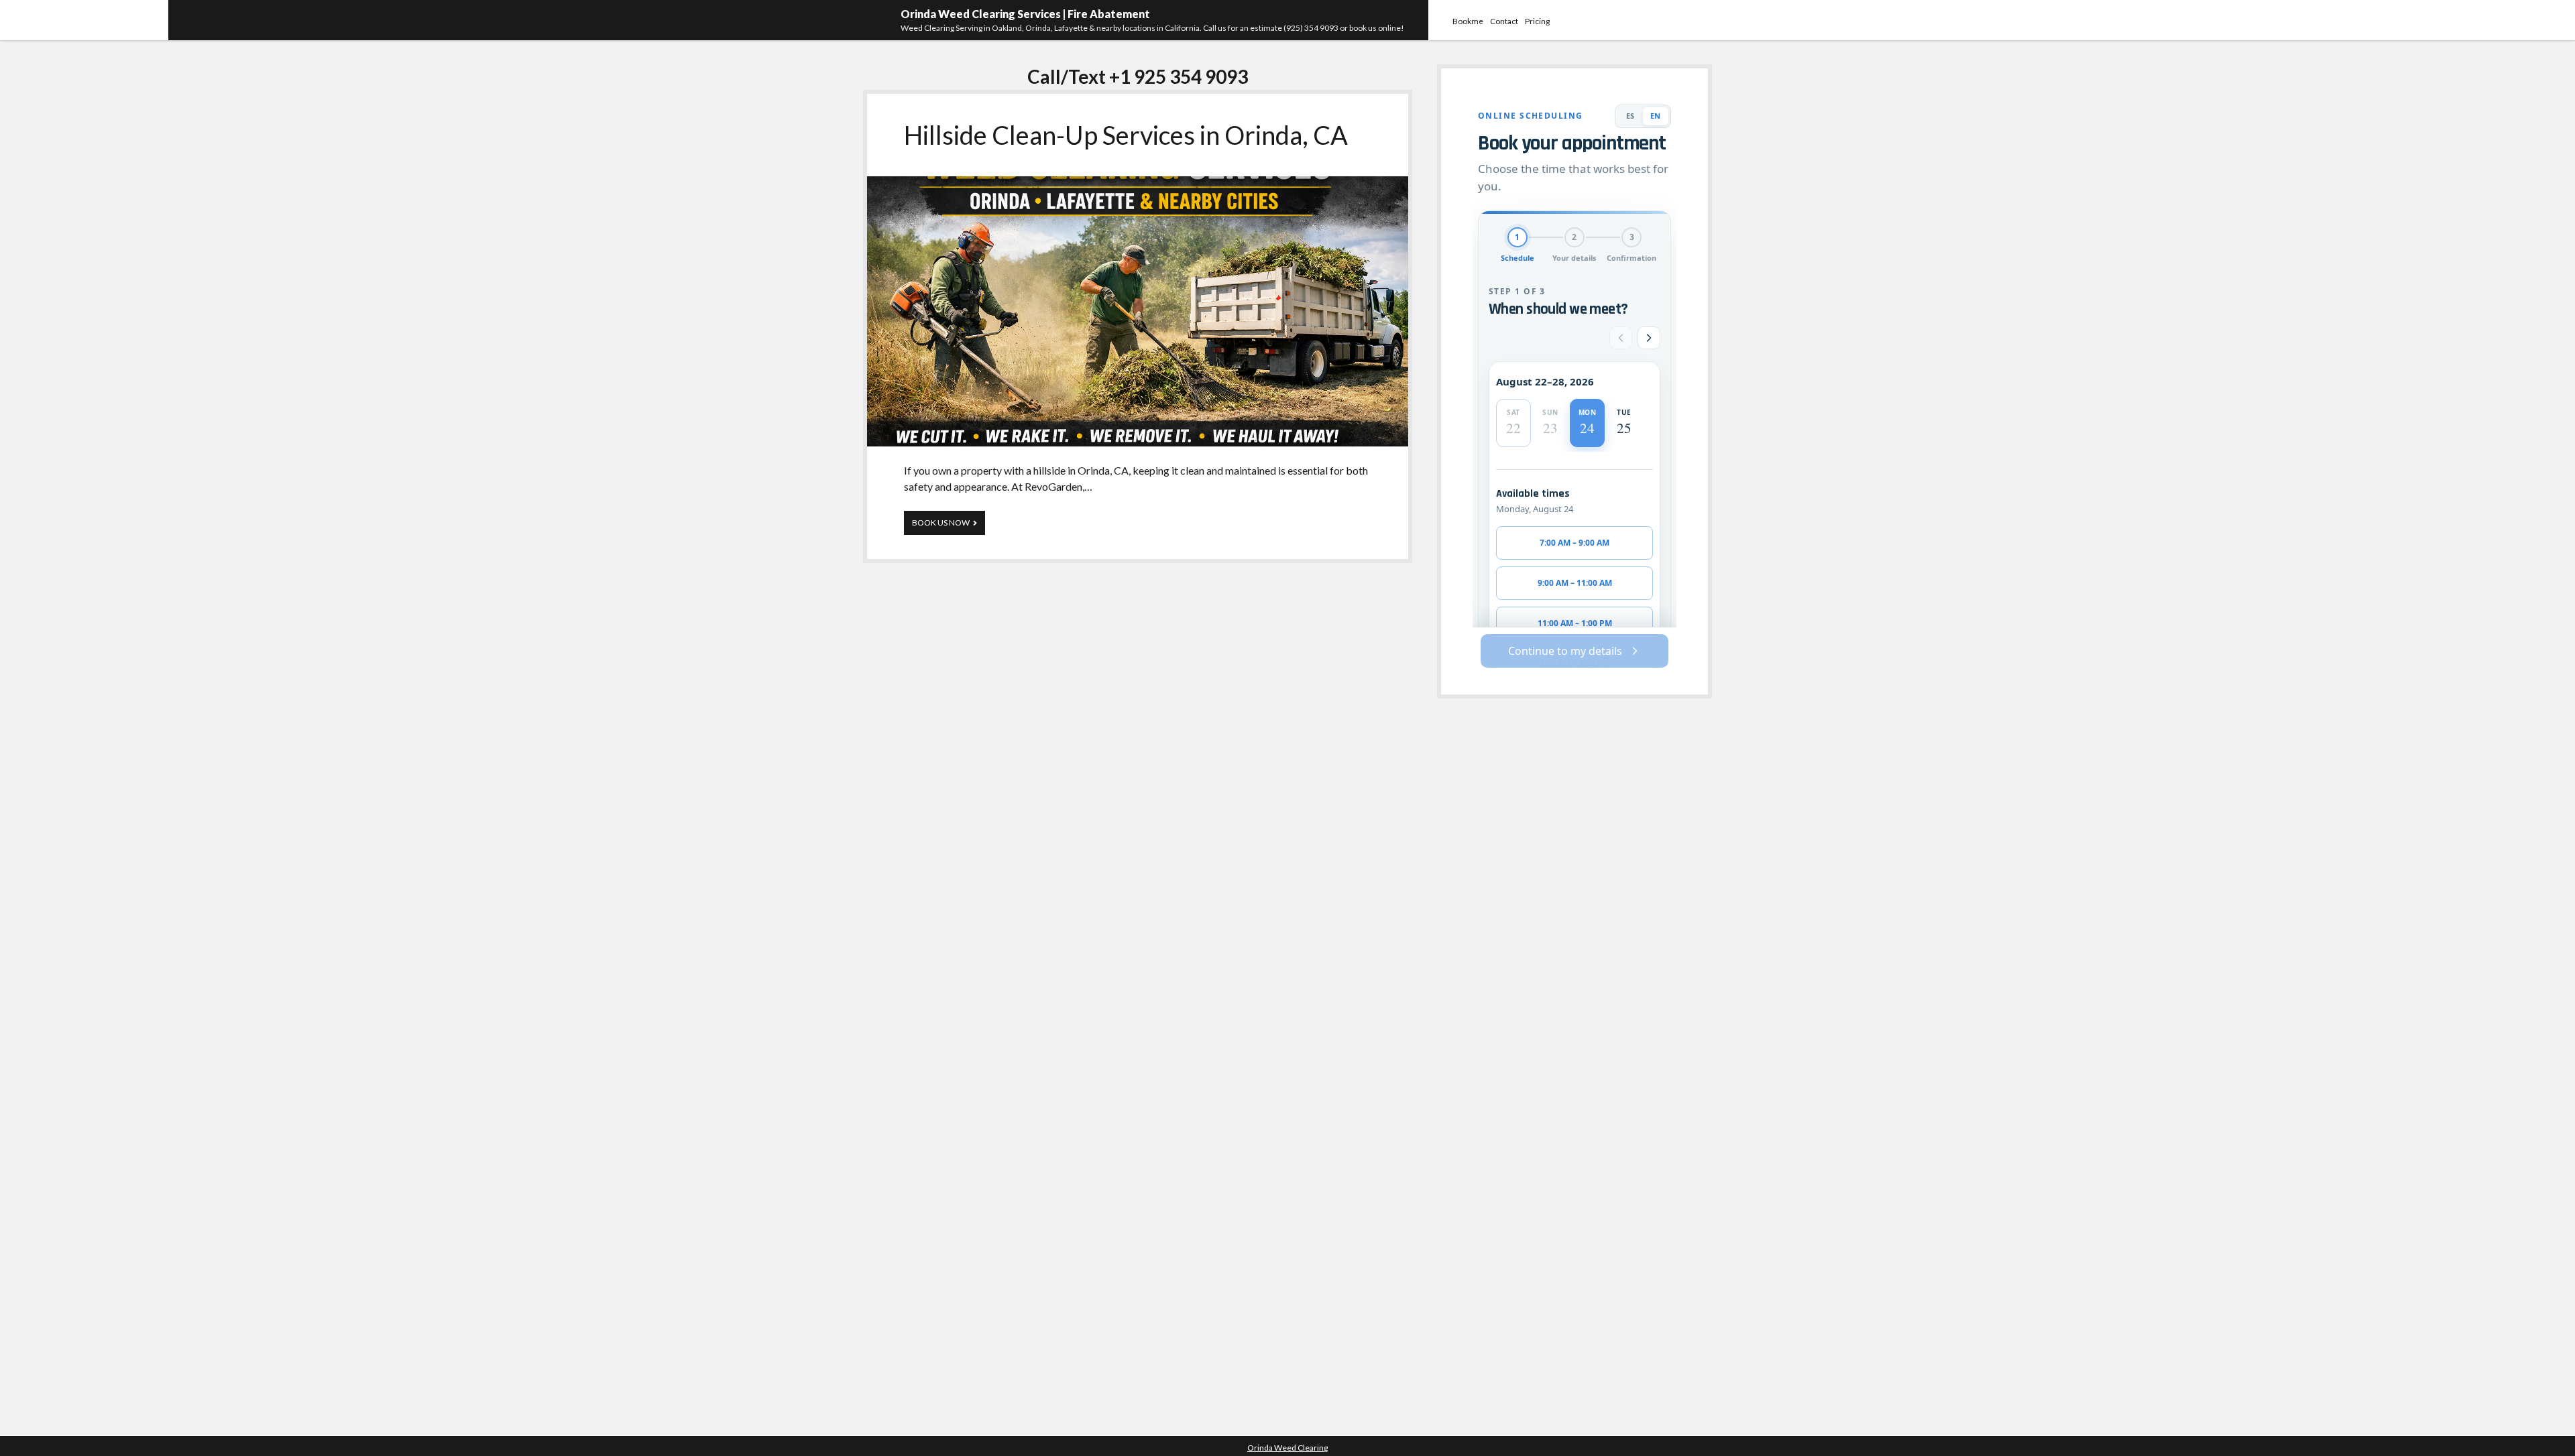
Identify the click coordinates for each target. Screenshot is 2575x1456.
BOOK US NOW (949, 526)
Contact (1504, 21)
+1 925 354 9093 (1179, 76)
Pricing (1537, 21)
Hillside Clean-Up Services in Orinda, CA (1126, 135)
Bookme (1468, 21)
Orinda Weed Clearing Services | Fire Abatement (1025, 14)
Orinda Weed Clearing (1287, 1448)
